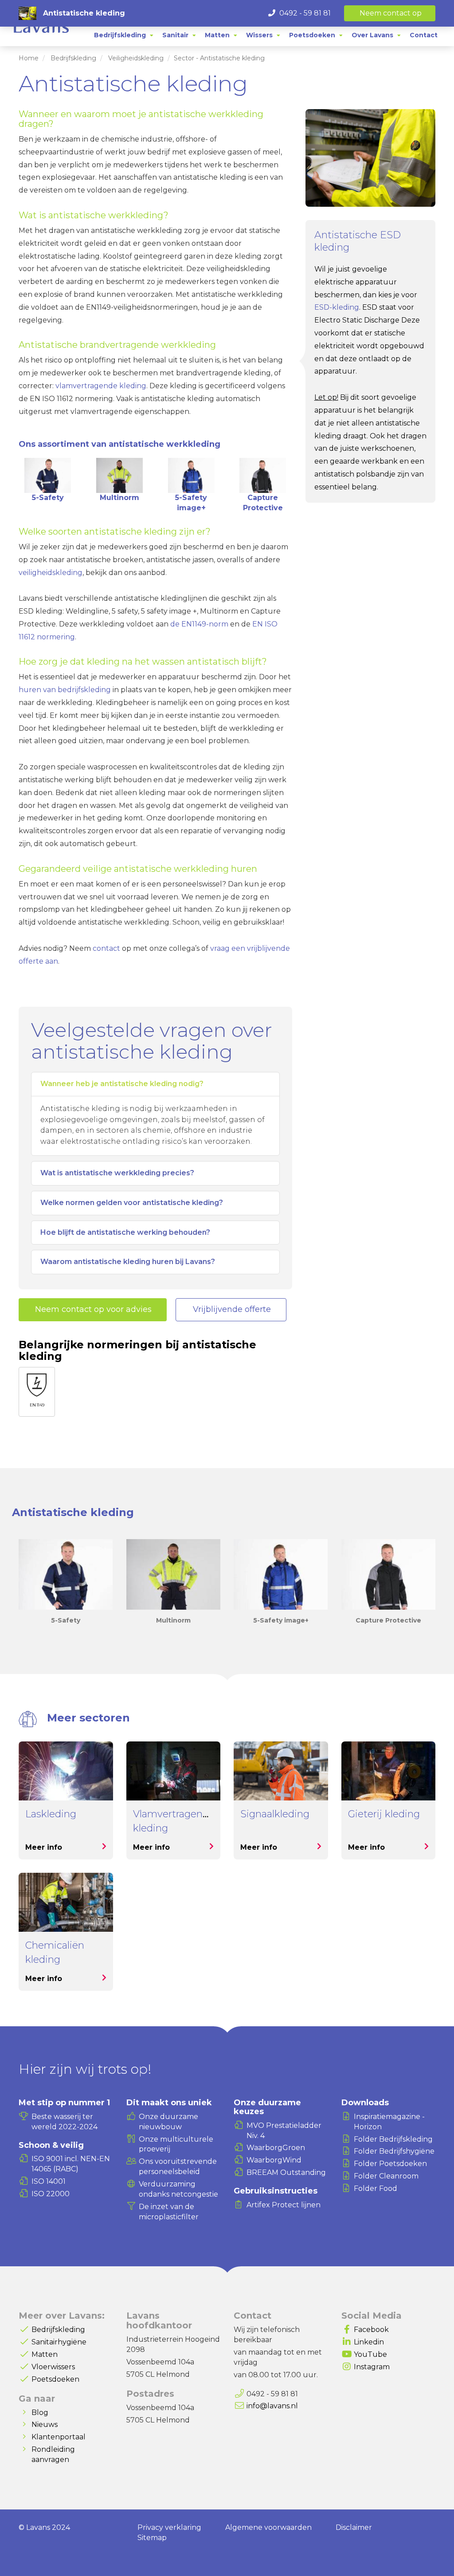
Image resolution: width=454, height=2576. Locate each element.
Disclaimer (354, 2527)
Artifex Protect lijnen (284, 2205)
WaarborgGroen (276, 2148)
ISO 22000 (51, 2194)
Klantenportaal (59, 2437)
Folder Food (376, 2188)
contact (106, 948)
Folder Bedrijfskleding (393, 2139)
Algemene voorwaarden (268, 2527)
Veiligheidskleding (136, 58)
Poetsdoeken (55, 2379)
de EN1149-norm (199, 624)
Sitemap (152, 2538)
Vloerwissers (53, 2367)
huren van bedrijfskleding (65, 690)
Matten (45, 2354)
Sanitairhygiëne (59, 2342)
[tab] (124, 35)
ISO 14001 (49, 2181)
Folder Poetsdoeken (390, 2164)
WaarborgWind (274, 2160)
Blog (40, 2413)
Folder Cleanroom (386, 2176)
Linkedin (369, 2342)
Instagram (372, 2367)
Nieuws (45, 2424)
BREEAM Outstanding (286, 2172)
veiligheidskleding (51, 573)
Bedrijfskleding (73, 58)
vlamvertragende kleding (101, 386)
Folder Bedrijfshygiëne (394, 2151)
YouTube (370, 2354)
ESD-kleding (337, 307)
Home (29, 58)
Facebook (371, 2330)
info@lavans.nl (272, 2406)
